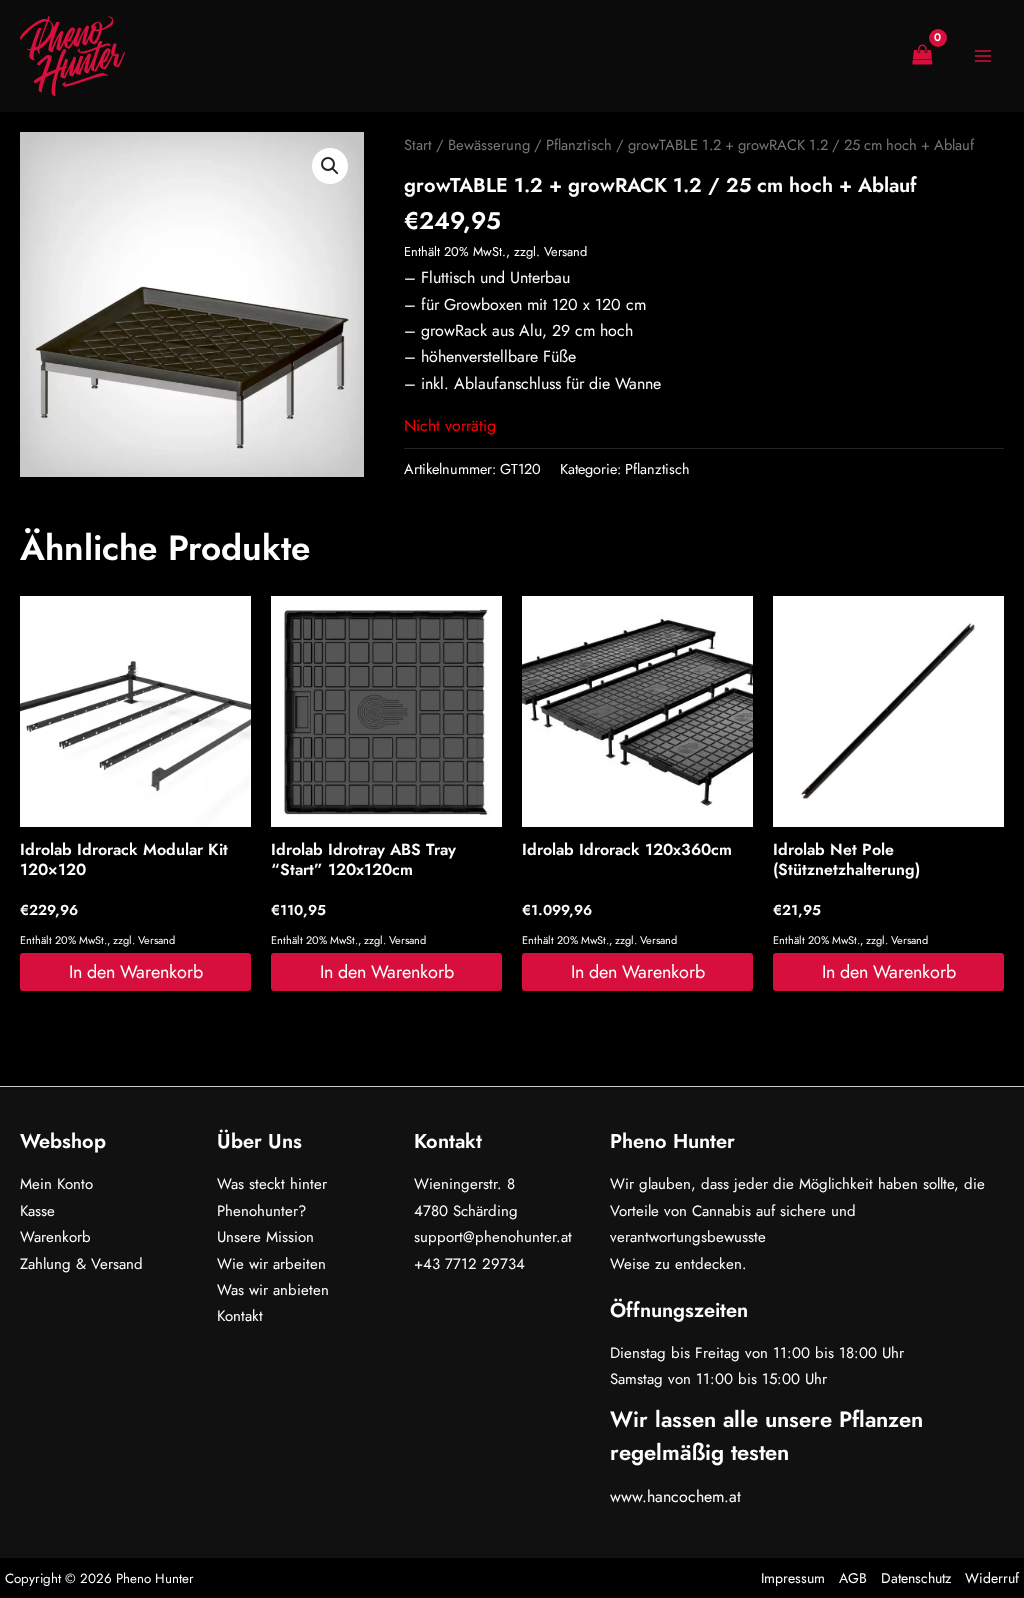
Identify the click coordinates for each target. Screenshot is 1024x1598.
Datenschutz (916, 1578)
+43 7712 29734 (469, 1264)
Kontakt (240, 1316)
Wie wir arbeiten (271, 1264)
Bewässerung (489, 145)
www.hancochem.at (675, 1496)
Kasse (37, 1211)
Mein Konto (56, 1184)
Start (418, 145)
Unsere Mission (265, 1237)
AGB (853, 1578)
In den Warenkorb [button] (136, 972)
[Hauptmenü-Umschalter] (983, 56)
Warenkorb (55, 1237)
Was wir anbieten (273, 1290)
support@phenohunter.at (493, 1237)
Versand (565, 251)
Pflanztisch (579, 145)
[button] (330, 166)
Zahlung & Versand (81, 1264)
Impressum (793, 1578)
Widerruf (992, 1578)
